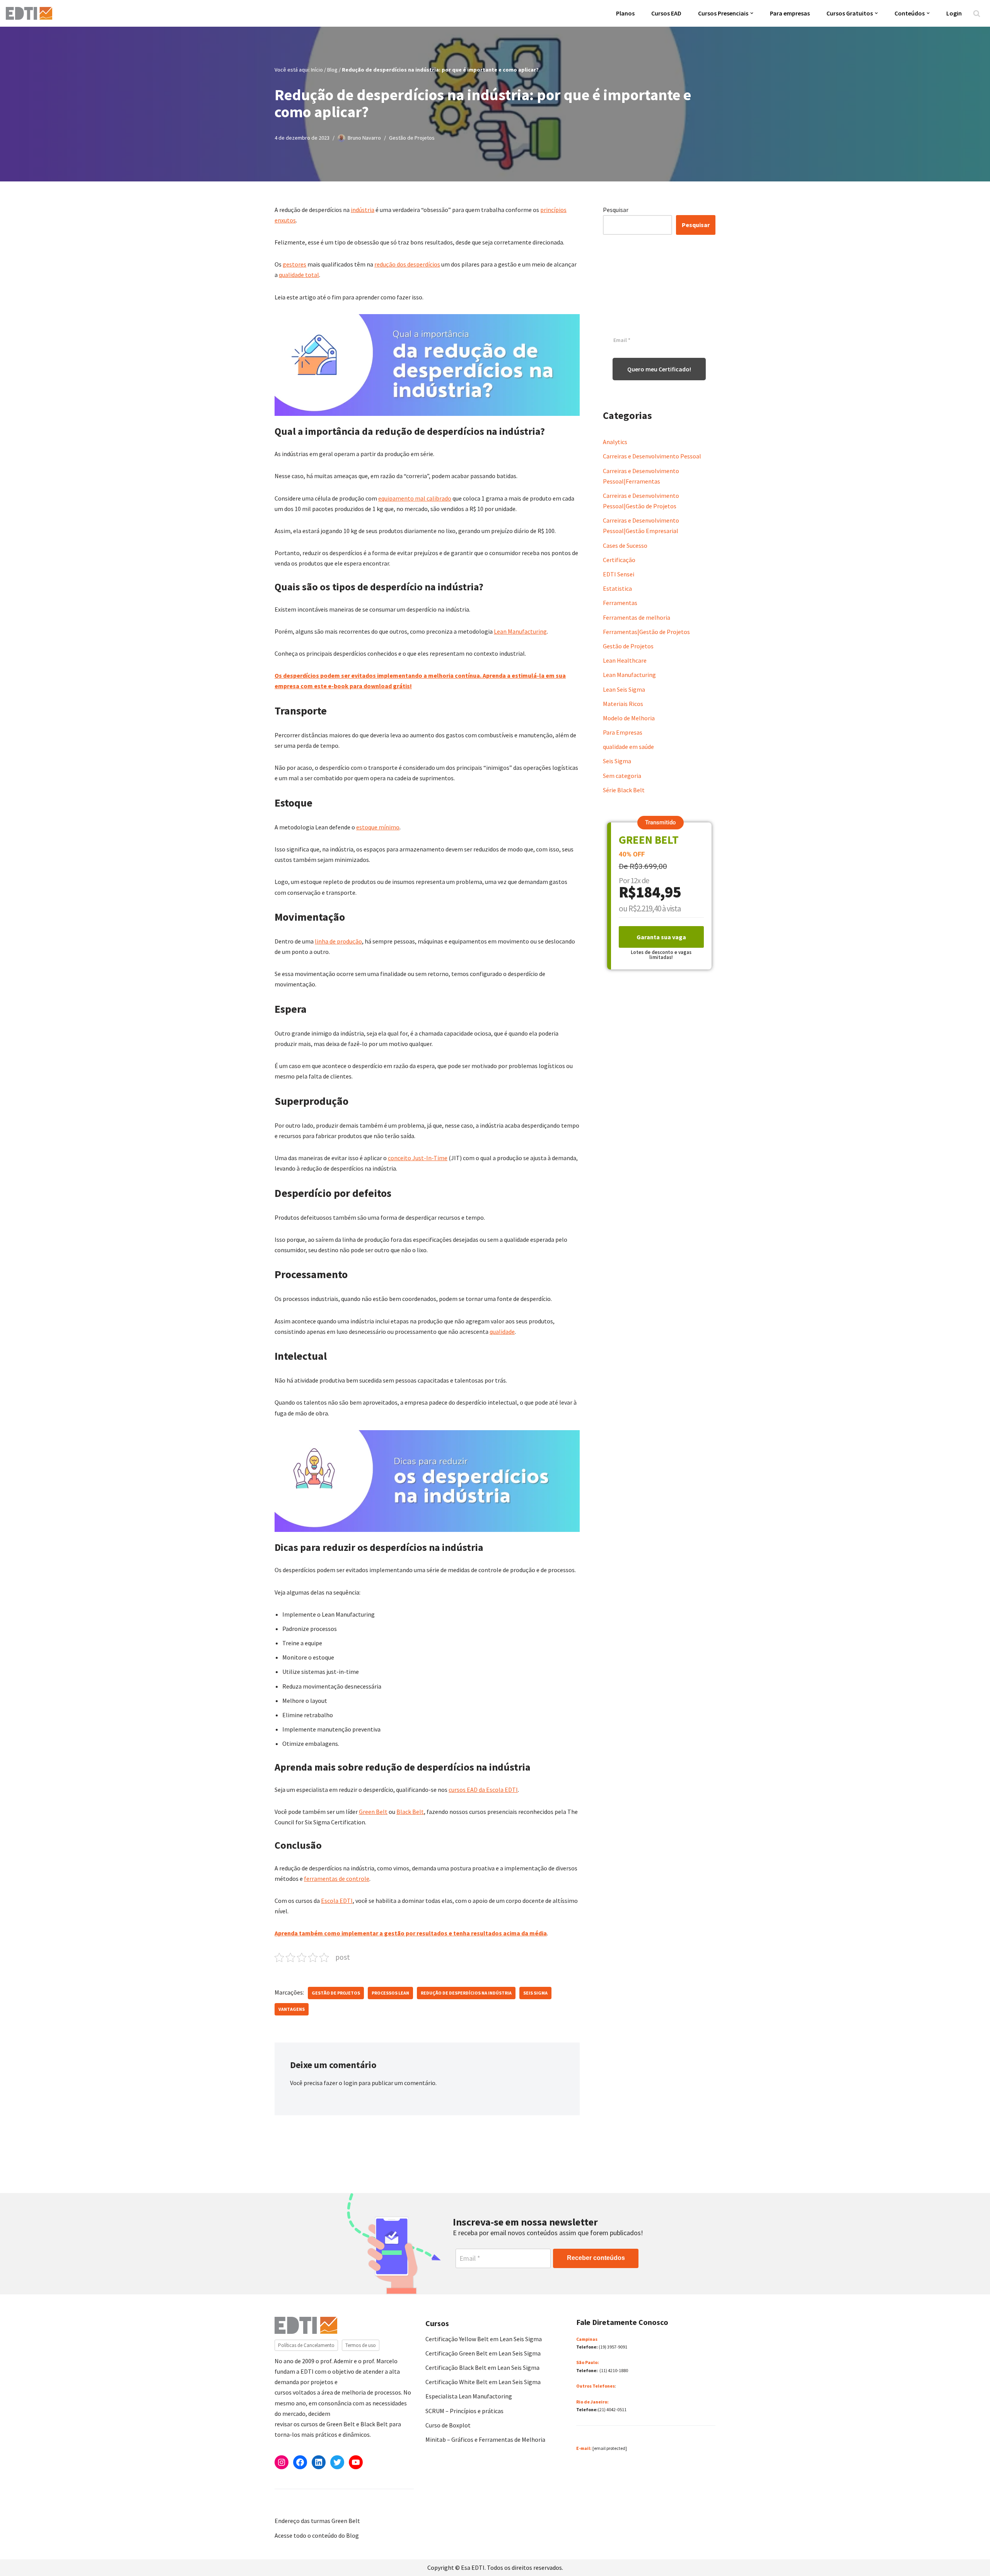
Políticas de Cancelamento (306, 2345)
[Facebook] (300, 2462)
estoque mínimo (378, 827)
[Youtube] (356, 2462)
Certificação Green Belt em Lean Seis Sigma (483, 2353)
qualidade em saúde (628, 747)
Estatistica (617, 588)
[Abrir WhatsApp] (19, 2556)
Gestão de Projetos (412, 138)
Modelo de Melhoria (629, 718)
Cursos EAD (666, 13)
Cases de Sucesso (625, 545)
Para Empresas (623, 732)
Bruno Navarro (364, 138)
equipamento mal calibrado (415, 498)
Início (317, 70)
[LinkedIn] (319, 2462)
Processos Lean (390, 1993)
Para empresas (790, 13)
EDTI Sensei (619, 574)
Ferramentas (620, 603)
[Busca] (977, 13)
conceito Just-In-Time (418, 1158)
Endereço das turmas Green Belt (317, 2521)
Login (954, 13)
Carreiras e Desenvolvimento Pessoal (652, 456)
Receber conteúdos (596, 2258)
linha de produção (338, 941)
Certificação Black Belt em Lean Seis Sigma (482, 2367)
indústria (363, 210)
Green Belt (373, 1812)
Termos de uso (361, 2345)
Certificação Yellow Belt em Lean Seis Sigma (484, 2339)
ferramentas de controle (337, 1879)
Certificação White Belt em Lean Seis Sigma (483, 2382)
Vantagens (292, 2009)
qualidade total (299, 275)
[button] (752, 13)
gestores (294, 264)
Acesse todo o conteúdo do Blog (317, 2535)
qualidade (502, 1332)
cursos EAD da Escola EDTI (483, 1790)
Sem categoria (622, 776)
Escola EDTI (337, 1901)
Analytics (615, 442)
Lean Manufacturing (520, 631)
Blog (332, 70)
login (350, 2083)
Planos (625, 13)
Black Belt (410, 1812)
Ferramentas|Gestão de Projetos (646, 632)
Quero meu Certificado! (659, 369)
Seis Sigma (535, 1993)
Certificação (619, 560)
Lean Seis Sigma (624, 689)
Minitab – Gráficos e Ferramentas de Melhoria (485, 2439)
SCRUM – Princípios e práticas (464, 2411)
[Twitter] (337, 2462)
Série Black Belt (624, 790)
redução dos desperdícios (407, 264)
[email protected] (610, 2448)
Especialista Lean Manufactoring (469, 2396)
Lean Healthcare (625, 660)
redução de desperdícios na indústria (466, 1993)
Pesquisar (616, 210)
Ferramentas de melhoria (637, 617)
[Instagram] (282, 2462)
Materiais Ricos (623, 704)
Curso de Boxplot (448, 2425)
